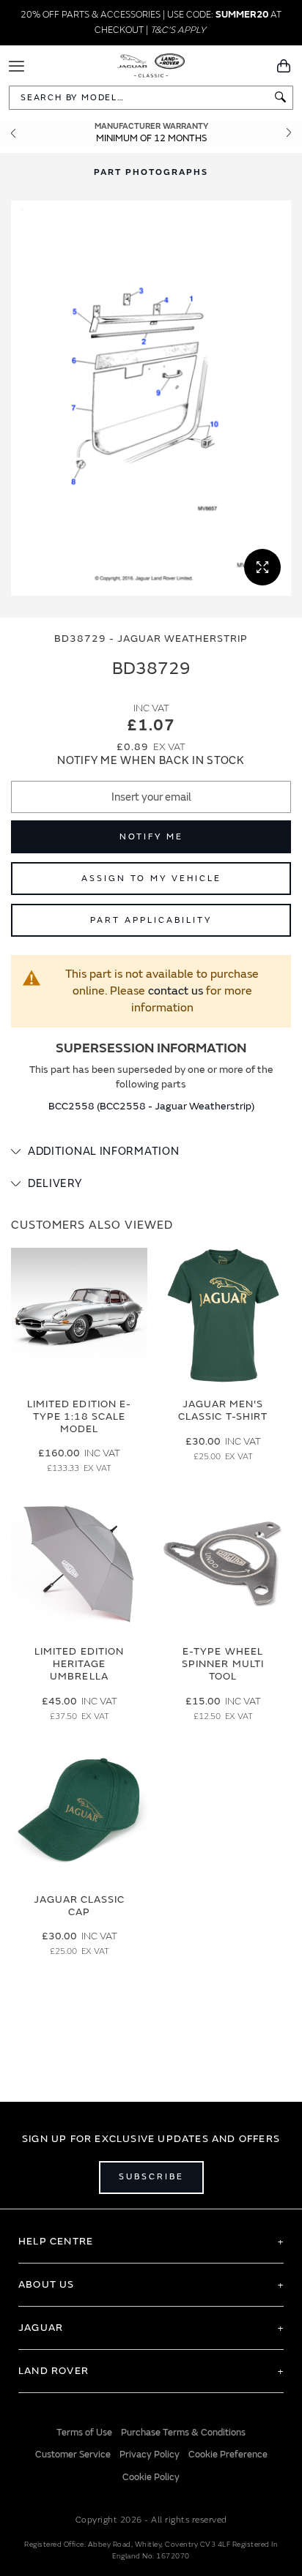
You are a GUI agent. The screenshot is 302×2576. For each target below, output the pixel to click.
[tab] (151, 1152)
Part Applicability (151, 920)
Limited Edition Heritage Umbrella (79, 1664)
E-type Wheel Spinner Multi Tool (223, 1664)
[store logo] (151, 64)
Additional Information (103, 1152)
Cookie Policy (151, 2477)
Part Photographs (151, 172)
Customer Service (73, 2455)
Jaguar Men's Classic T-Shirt (223, 1410)
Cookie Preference (228, 2455)
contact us (176, 991)
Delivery (55, 1184)
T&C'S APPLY (178, 30)
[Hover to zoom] (151, 398)
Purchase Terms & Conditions (183, 2433)
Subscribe (151, 2177)
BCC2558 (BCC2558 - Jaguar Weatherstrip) (151, 1106)
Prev (13, 133)
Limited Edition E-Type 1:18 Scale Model (79, 1416)
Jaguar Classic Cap (80, 1906)
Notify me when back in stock (151, 761)
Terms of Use (84, 2433)
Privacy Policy (150, 2455)
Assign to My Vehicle (151, 879)
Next (289, 133)
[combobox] (151, 98)
